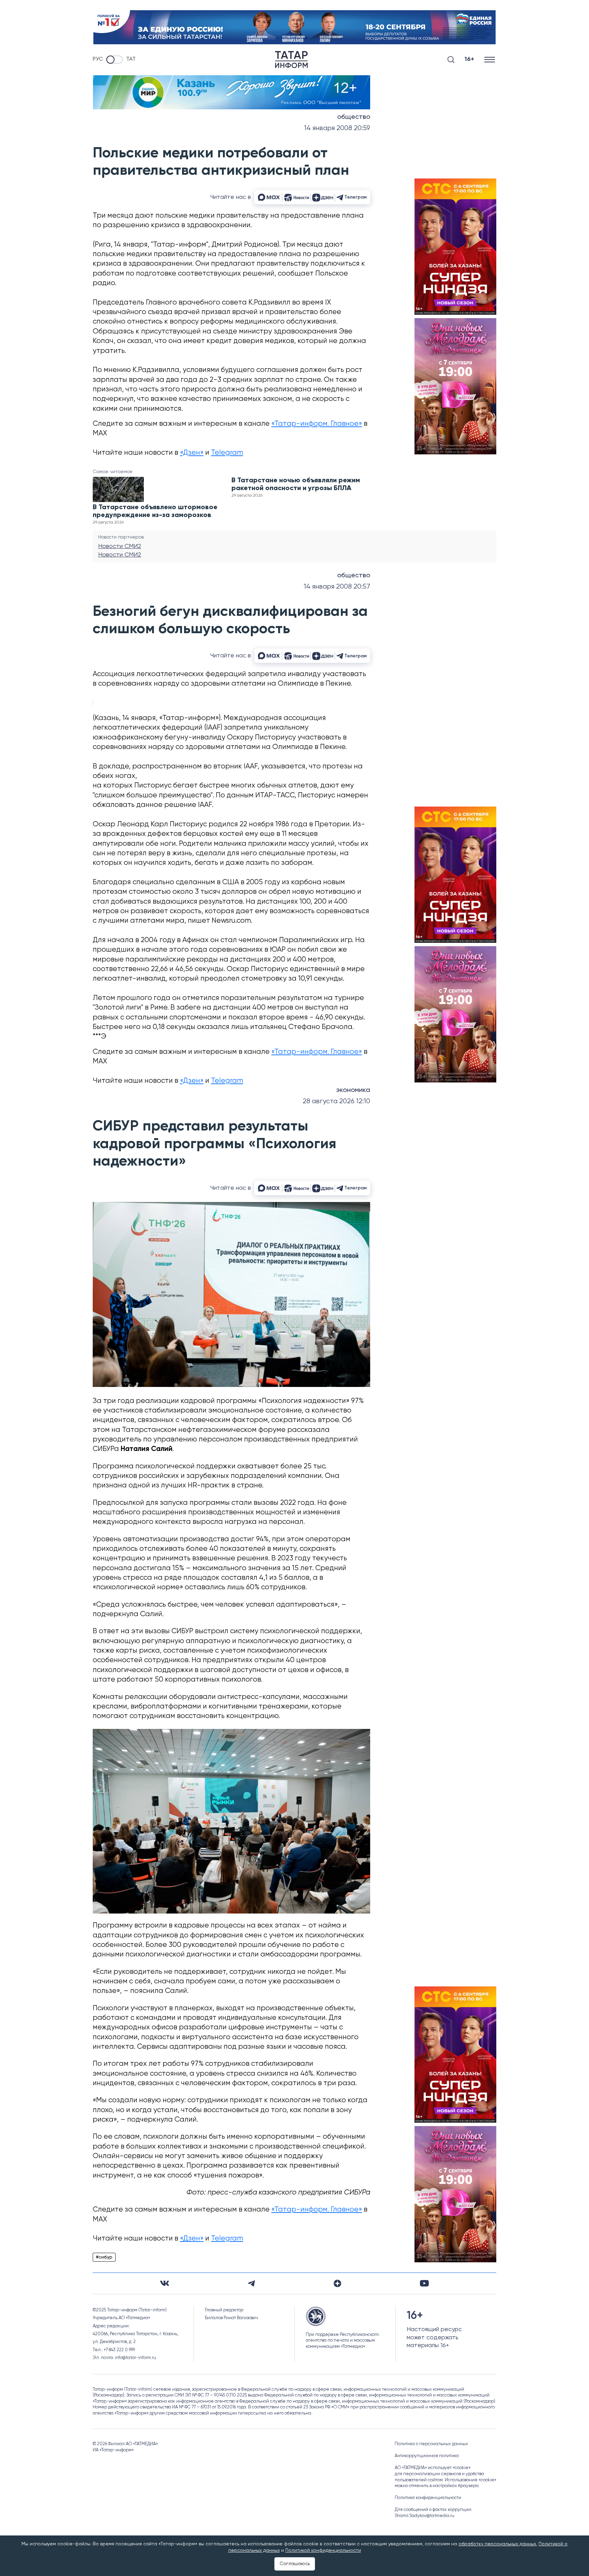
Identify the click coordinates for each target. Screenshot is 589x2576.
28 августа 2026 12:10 (336, 1101)
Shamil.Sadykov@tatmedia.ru (425, 2516)
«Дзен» (192, 453)
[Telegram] (251, 2283)
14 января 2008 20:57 (337, 587)
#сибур (104, 2257)
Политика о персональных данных (431, 2444)
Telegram (227, 453)
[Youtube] (424, 2283)
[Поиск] (451, 60)
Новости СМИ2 (120, 546)
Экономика (353, 1090)
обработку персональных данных (497, 2544)
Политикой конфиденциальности (323, 2550)
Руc (98, 59)
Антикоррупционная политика (427, 2456)
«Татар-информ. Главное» (317, 424)
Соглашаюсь (295, 2564)
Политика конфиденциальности (428, 2498)
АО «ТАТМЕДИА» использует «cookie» (433, 2468)
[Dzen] (337, 2283)
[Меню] (490, 59)
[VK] (165, 2283)
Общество (354, 117)
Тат (131, 59)
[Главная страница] (291, 60)
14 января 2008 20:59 (337, 128)
